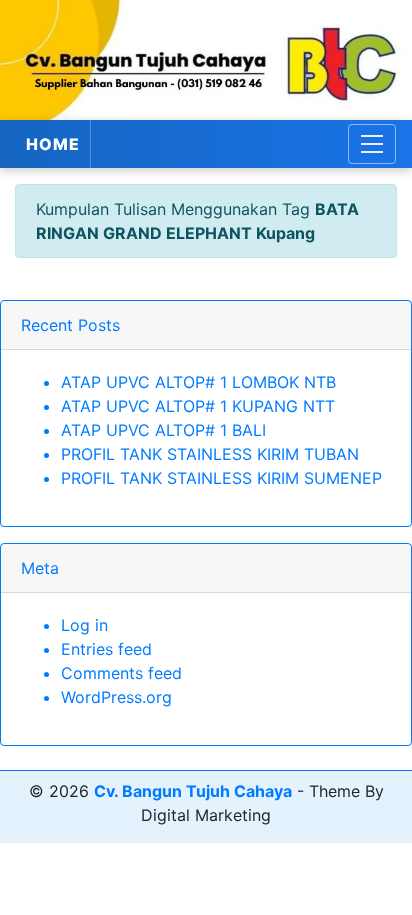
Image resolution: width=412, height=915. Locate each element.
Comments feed (121, 673)
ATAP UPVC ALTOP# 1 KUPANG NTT (198, 406)
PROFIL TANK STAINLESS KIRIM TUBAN (210, 454)
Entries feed (106, 649)
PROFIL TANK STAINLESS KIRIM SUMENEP (221, 478)
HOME (53, 144)
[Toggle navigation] (372, 144)
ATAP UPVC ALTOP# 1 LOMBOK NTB (198, 382)
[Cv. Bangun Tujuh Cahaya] (206, 60)
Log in (84, 625)
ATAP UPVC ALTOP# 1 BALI (163, 430)
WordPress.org (116, 697)
